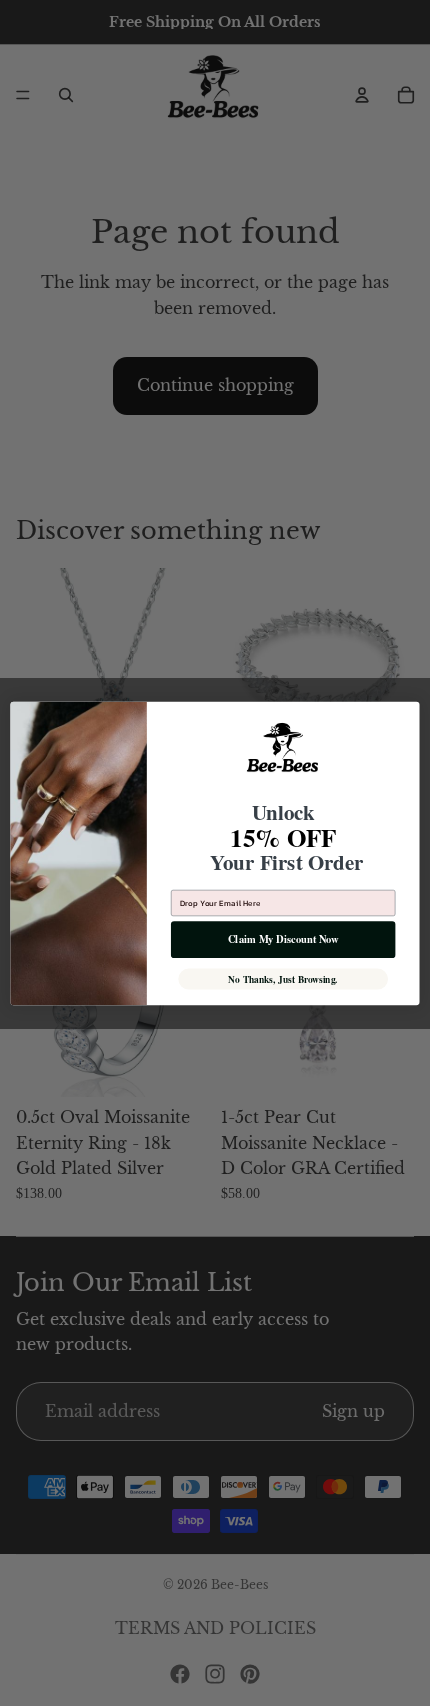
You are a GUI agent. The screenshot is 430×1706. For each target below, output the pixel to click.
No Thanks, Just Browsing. (283, 979)
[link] (283, 753)
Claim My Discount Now (283, 938)
